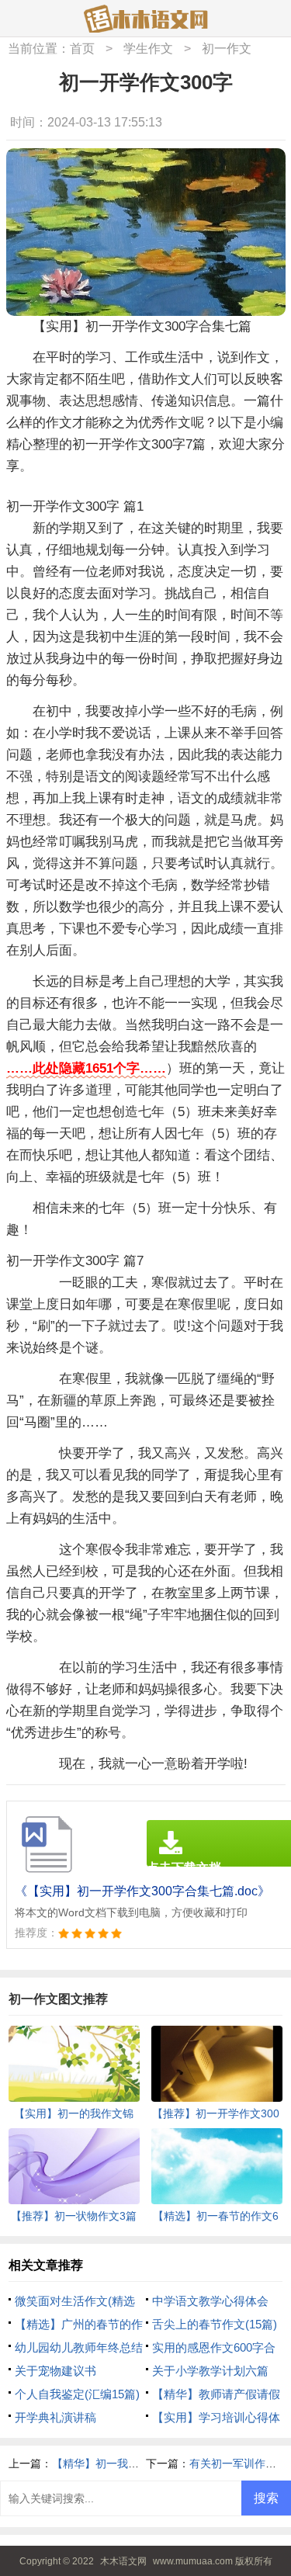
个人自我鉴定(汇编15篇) (77, 2394)
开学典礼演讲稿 (55, 2417)
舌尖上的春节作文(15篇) (215, 2324)
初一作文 (227, 49)
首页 (82, 49)
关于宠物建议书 (55, 2371)
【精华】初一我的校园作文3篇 (126, 2463)
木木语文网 (123, 2561)
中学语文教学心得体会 (210, 2301)
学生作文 (148, 49)
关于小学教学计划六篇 (210, 2371)
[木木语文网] (146, 19)
